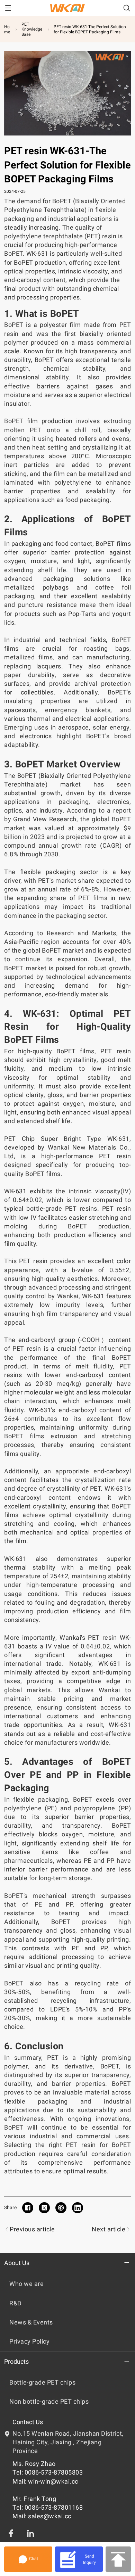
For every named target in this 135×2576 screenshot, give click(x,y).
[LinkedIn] (30, 2533)
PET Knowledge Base (32, 29)
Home (7, 29)
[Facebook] (11, 2533)
